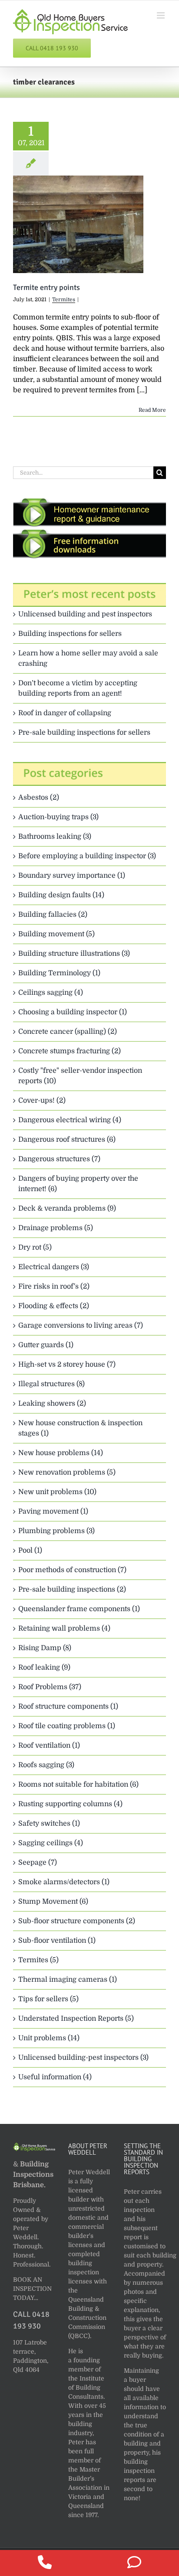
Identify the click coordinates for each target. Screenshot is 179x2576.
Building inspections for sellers (70, 634)
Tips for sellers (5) (48, 1999)
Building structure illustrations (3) (74, 954)
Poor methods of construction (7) (72, 1570)
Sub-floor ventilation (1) (57, 1941)
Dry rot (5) (35, 1247)
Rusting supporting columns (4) (70, 1804)
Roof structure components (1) (68, 1706)
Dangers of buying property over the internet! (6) (78, 1184)
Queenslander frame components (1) (79, 1609)
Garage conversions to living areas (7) (81, 1325)
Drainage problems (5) (56, 1228)
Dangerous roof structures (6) (67, 1140)
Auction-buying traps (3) (58, 817)
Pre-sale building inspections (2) (72, 1589)
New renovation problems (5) (67, 1472)
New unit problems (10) (57, 1492)
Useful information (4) (55, 2077)
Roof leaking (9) (44, 1667)
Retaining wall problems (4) (64, 1628)
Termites (64, 300)
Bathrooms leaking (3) (55, 837)
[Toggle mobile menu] (161, 15)
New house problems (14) (61, 1453)
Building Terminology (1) (59, 973)
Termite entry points (46, 287)
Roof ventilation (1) (49, 1746)
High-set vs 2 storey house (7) (67, 1365)
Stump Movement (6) (53, 1902)
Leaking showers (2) (52, 1404)
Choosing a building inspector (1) (73, 1012)
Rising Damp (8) (45, 1648)
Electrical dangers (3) (54, 1267)
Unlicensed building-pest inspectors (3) (83, 2058)
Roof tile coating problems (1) (67, 1726)
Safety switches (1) (49, 1824)
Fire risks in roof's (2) (54, 1286)
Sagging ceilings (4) (51, 1843)
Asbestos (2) (39, 798)
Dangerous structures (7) (59, 1159)
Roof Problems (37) (50, 1687)
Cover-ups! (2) (42, 1101)
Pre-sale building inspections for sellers (84, 733)
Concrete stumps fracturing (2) (70, 1051)
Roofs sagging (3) (46, 1765)
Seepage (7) (38, 1863)
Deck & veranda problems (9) (67, 1208)
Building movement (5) (56, 934)
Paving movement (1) (53, 1511)
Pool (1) (30, 1550)
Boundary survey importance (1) (72, 876)
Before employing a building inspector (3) (87, 856)
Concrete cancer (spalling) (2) (68, 1032)
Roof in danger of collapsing (65, 713)
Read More (152, 410)
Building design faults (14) (61, 895)
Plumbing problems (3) (56, 1531)
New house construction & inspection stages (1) (80, 1428)
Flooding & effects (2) (54, 1306)
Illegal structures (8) (51, 1384)
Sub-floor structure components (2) (77, 1921)
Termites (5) (38, 1960)
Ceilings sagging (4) (51, 993)
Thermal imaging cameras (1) (68, 1980)
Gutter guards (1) (46, 1345)
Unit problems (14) (49, 2038)
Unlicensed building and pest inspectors (85, 614)
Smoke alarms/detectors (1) (64, 1882)
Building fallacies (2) (53, 915)
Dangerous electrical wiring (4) (70, 1120)
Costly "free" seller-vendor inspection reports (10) (80, 1076)
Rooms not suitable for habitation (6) (78, 1785)
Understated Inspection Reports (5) (76, 2019)
